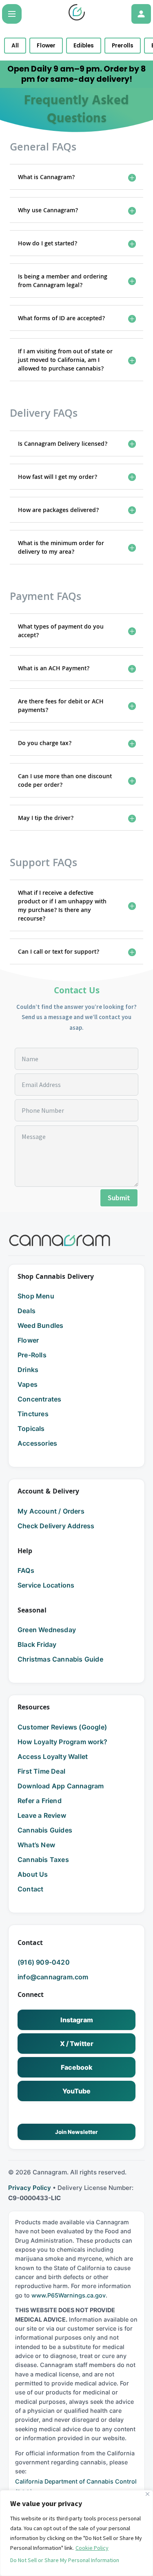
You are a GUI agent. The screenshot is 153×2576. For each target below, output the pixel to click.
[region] (76, 2533)
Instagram (77, 2020)
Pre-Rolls (32, 1355)
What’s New (36, 1845)
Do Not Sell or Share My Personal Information (65, 2560)
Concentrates (39, 1399)
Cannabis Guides (45, 1830)
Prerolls (123, 46)
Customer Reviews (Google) (62, 1727)
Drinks (28, 1370)
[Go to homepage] (60, 1240)
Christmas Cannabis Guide (60, 1659)
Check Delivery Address (56, 1526)
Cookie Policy (92, 2548)
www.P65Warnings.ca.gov (69, 2295)
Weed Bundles (40, 1325)
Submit (119, 1198)
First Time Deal (41, 1771)
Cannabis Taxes (43, 1860)
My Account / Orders (51, 1511)
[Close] (147, 2494)
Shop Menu (36, 1296)
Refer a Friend (40, 1801)
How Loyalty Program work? (62, 1742)
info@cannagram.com (53, 1977)
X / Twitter (77, 2044)
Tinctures (33, 1414)
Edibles (84, 46)
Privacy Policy (30, 2188)
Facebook (77, 2067)
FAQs (26, 1570)
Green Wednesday (47, 1630)
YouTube (76, 2091)
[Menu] (12, 14)
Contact (30, 1889)
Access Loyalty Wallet (53, 1756)
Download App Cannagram (61, 1786)
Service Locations (46, 1585)
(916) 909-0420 (44, 1962)
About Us (33, 1874)
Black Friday (37, 1644)
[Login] (141, 14)
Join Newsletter (76, 2132)
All (15, 46)
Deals (27, 1311)
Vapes (28, 1384)
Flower (46, 46)
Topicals (31, 1428)
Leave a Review (42, 1815)
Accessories (37, 1443)
